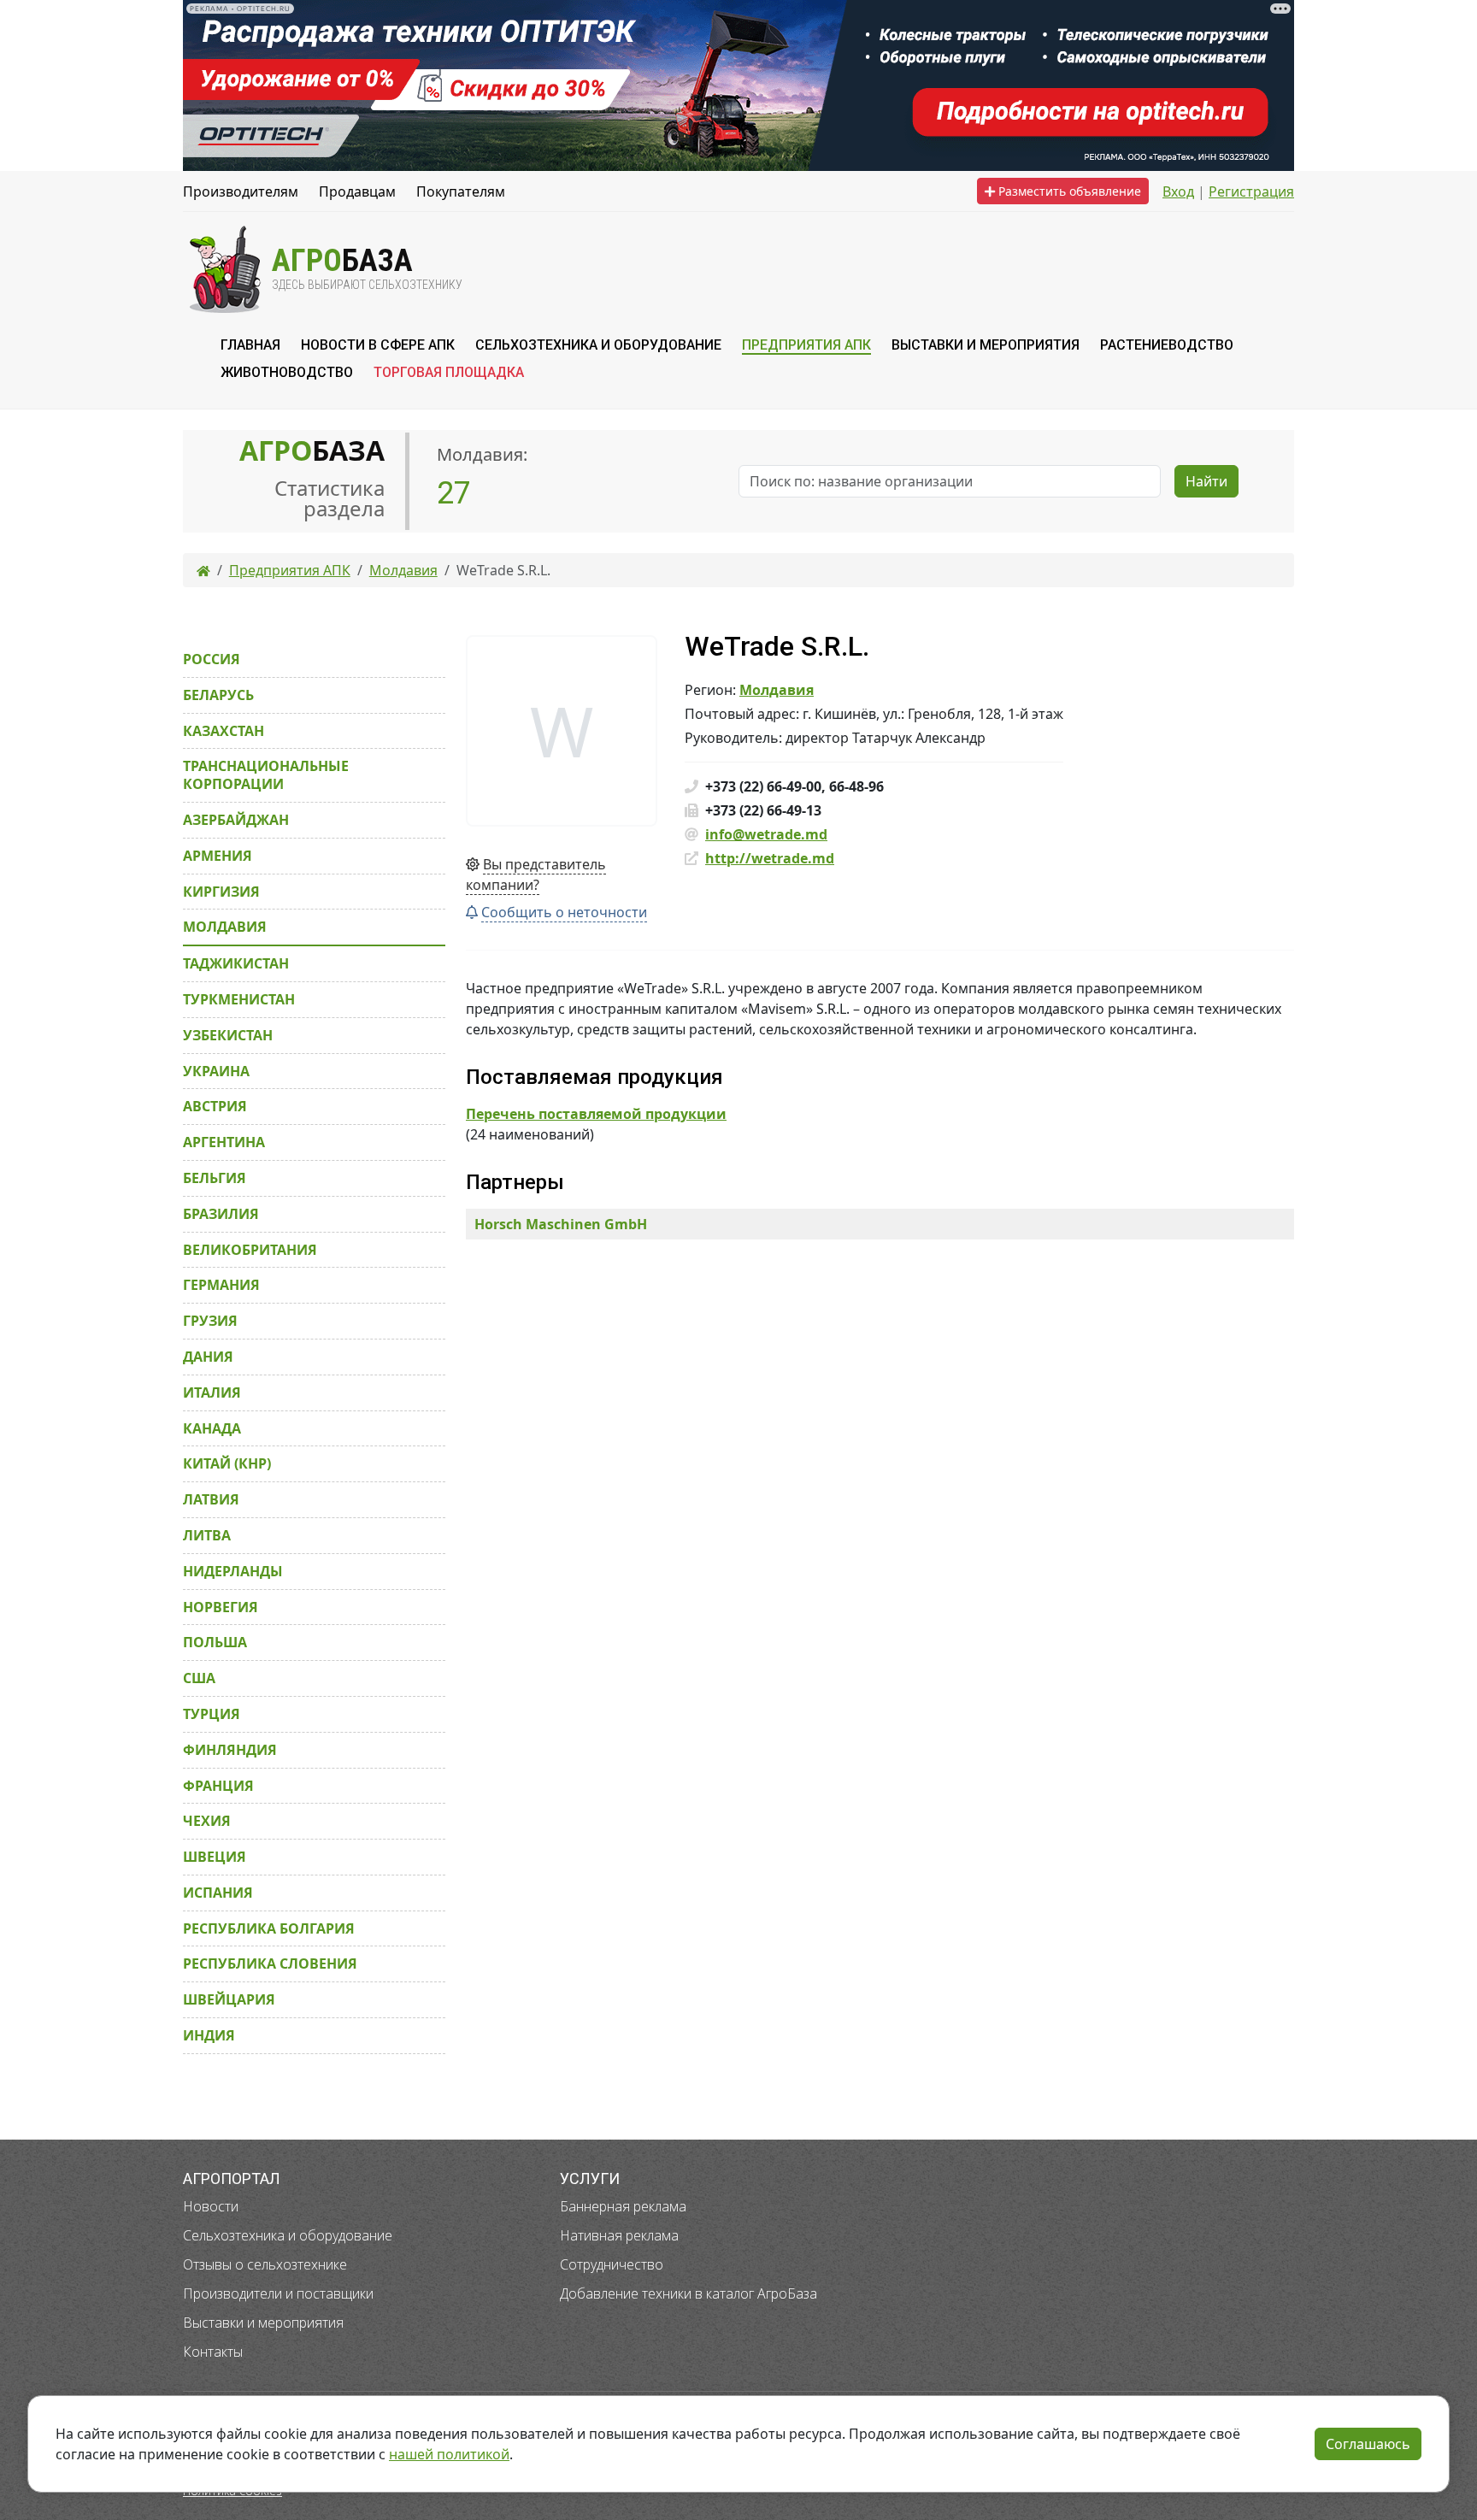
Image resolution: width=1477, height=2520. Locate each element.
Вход (1178, 191)
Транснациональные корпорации (266, 775)
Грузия (210, 1321)
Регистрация (1251, 191)
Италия (212, 1392)
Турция (212, 1714)
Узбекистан (228, 1035)
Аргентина (224, 1142)
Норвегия (221, 1607)
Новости (211, 2206)
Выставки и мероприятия (263, 2323)
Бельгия (215, 1178)
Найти (1206, 481)
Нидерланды (233, 1571)
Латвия (211, 1499)
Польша (215, 1642)
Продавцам (357, 191)
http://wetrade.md (770, 858)
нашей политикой (449, 2454)
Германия (221, 1285)
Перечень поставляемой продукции (596, 1114)
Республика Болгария (269, 1928)
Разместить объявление (1068, 191)
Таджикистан (236, 963)
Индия (209, 2035)
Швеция (215, 1857)
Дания (208, 1357)
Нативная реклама (619, 2235)
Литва (207, 1535)
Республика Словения (270, 1964)
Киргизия (221, 892)
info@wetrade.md (766, 834)
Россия (212, 659)
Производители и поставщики (278, 2293)
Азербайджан (236, 820)
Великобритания (250, 1250)
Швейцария (229, 1999)
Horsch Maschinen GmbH (561, 1224)
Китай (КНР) (227, 1463)
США (199, 1678)
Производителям (241, 191)
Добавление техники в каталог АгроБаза (688, 2293)
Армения (218, 856)
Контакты (213, 2352)
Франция (218, 1786)
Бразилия (221, 1214)
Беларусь (218, 695)
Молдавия (777, 690)
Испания (218, 1893)
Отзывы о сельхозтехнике (265, 2264)
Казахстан (224, 731)
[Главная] (203, 570)
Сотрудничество (612, 2264)
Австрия (215, 1106)
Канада (212, 1428)
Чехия (207, 1821)
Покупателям (461, 191)
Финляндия (230, 1750)
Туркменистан (239, 999)
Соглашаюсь (1368, 2444)
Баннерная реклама (623, 2206)
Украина (216, 1071)
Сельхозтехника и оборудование (288, 2235)
